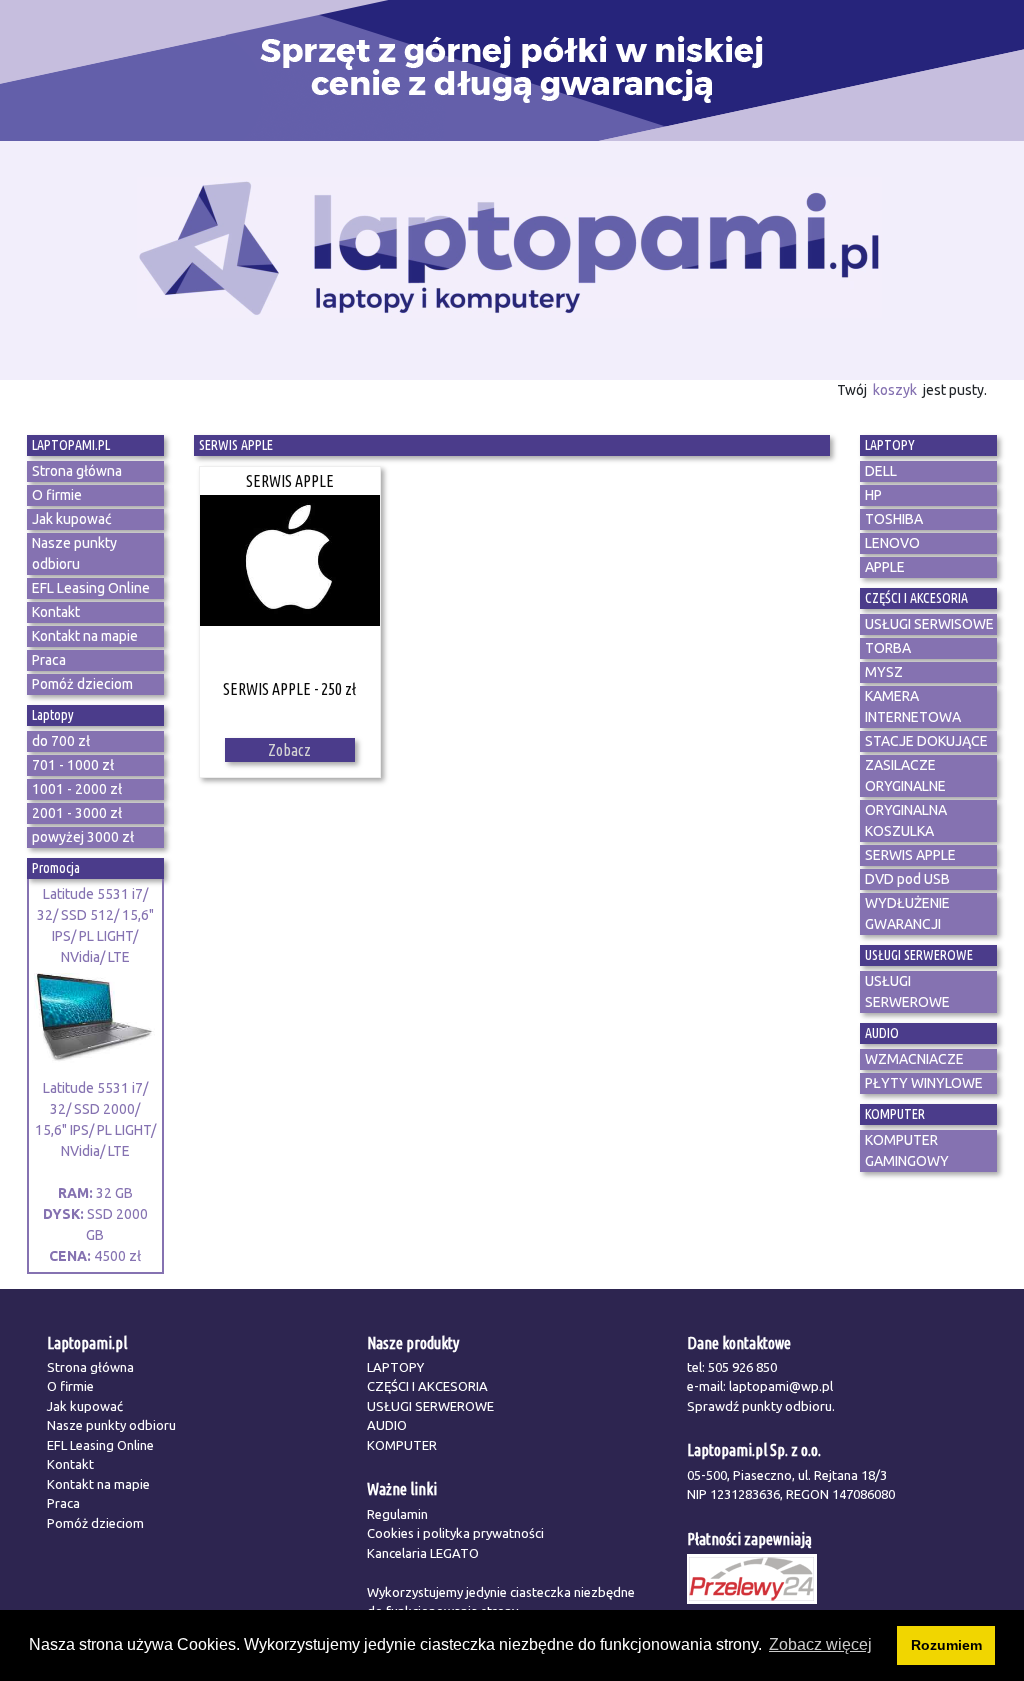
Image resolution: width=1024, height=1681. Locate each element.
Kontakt (70, 1464)
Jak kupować (85, 1406)
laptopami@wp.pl (781, 1386)
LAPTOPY (395, 1367)
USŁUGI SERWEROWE (430, 1406)
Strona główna (90, 1367)
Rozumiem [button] (946, 1645)
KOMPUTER (402, 1445)
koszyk (895, 390)
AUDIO (387, 1425)
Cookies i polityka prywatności (455, 1533)
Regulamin (397, 1514)
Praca (63, 1503)
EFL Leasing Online (100, 1445)
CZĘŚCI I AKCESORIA (427, 1386)
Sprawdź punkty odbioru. (761, 1406)
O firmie (70, 1386)
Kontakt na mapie (98, 1484)
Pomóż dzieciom (95, 1523)
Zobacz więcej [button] (820, 1644)
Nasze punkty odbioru (111, 1425)
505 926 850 (742, 1367)
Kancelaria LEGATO (423, 1553)
